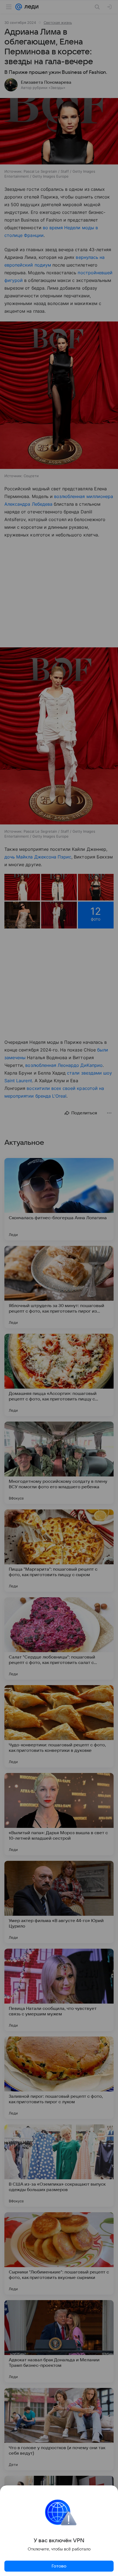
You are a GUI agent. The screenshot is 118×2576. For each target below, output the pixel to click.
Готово (59, 2566)
